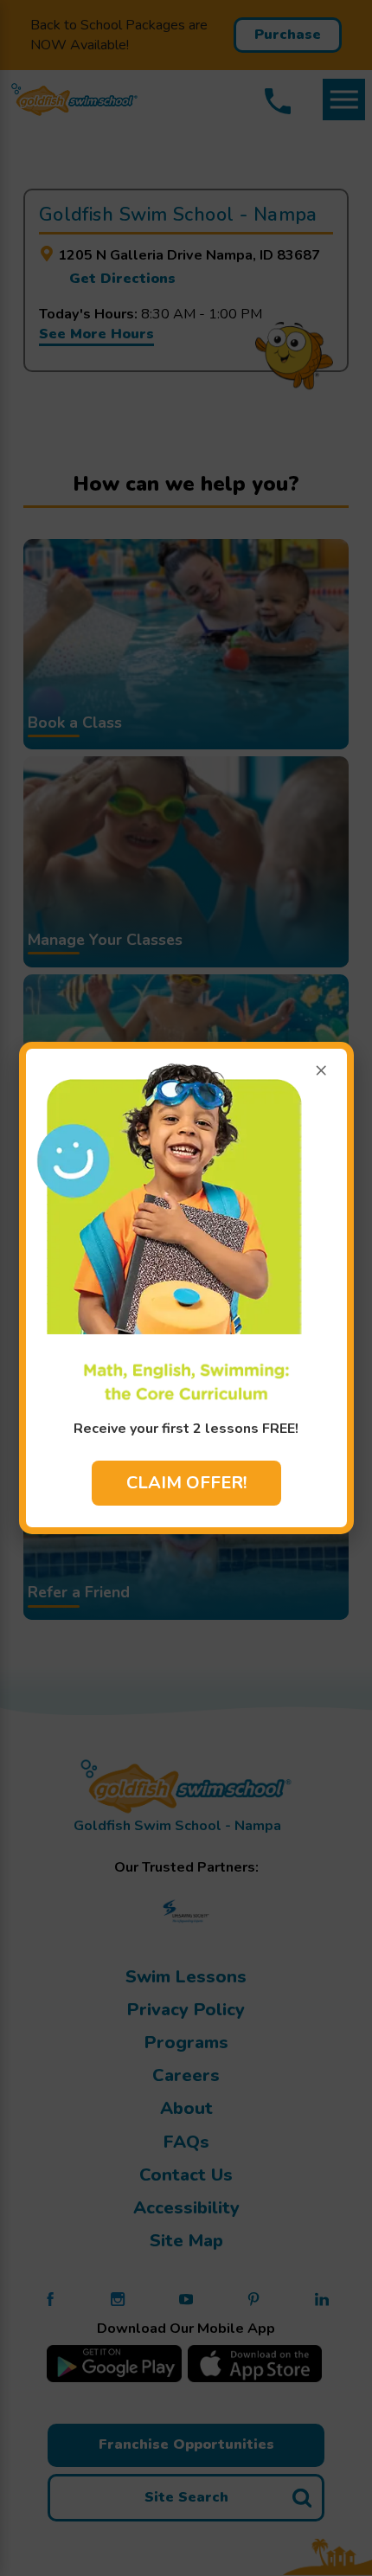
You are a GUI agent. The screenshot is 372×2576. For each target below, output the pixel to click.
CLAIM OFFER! (186, 1483)
